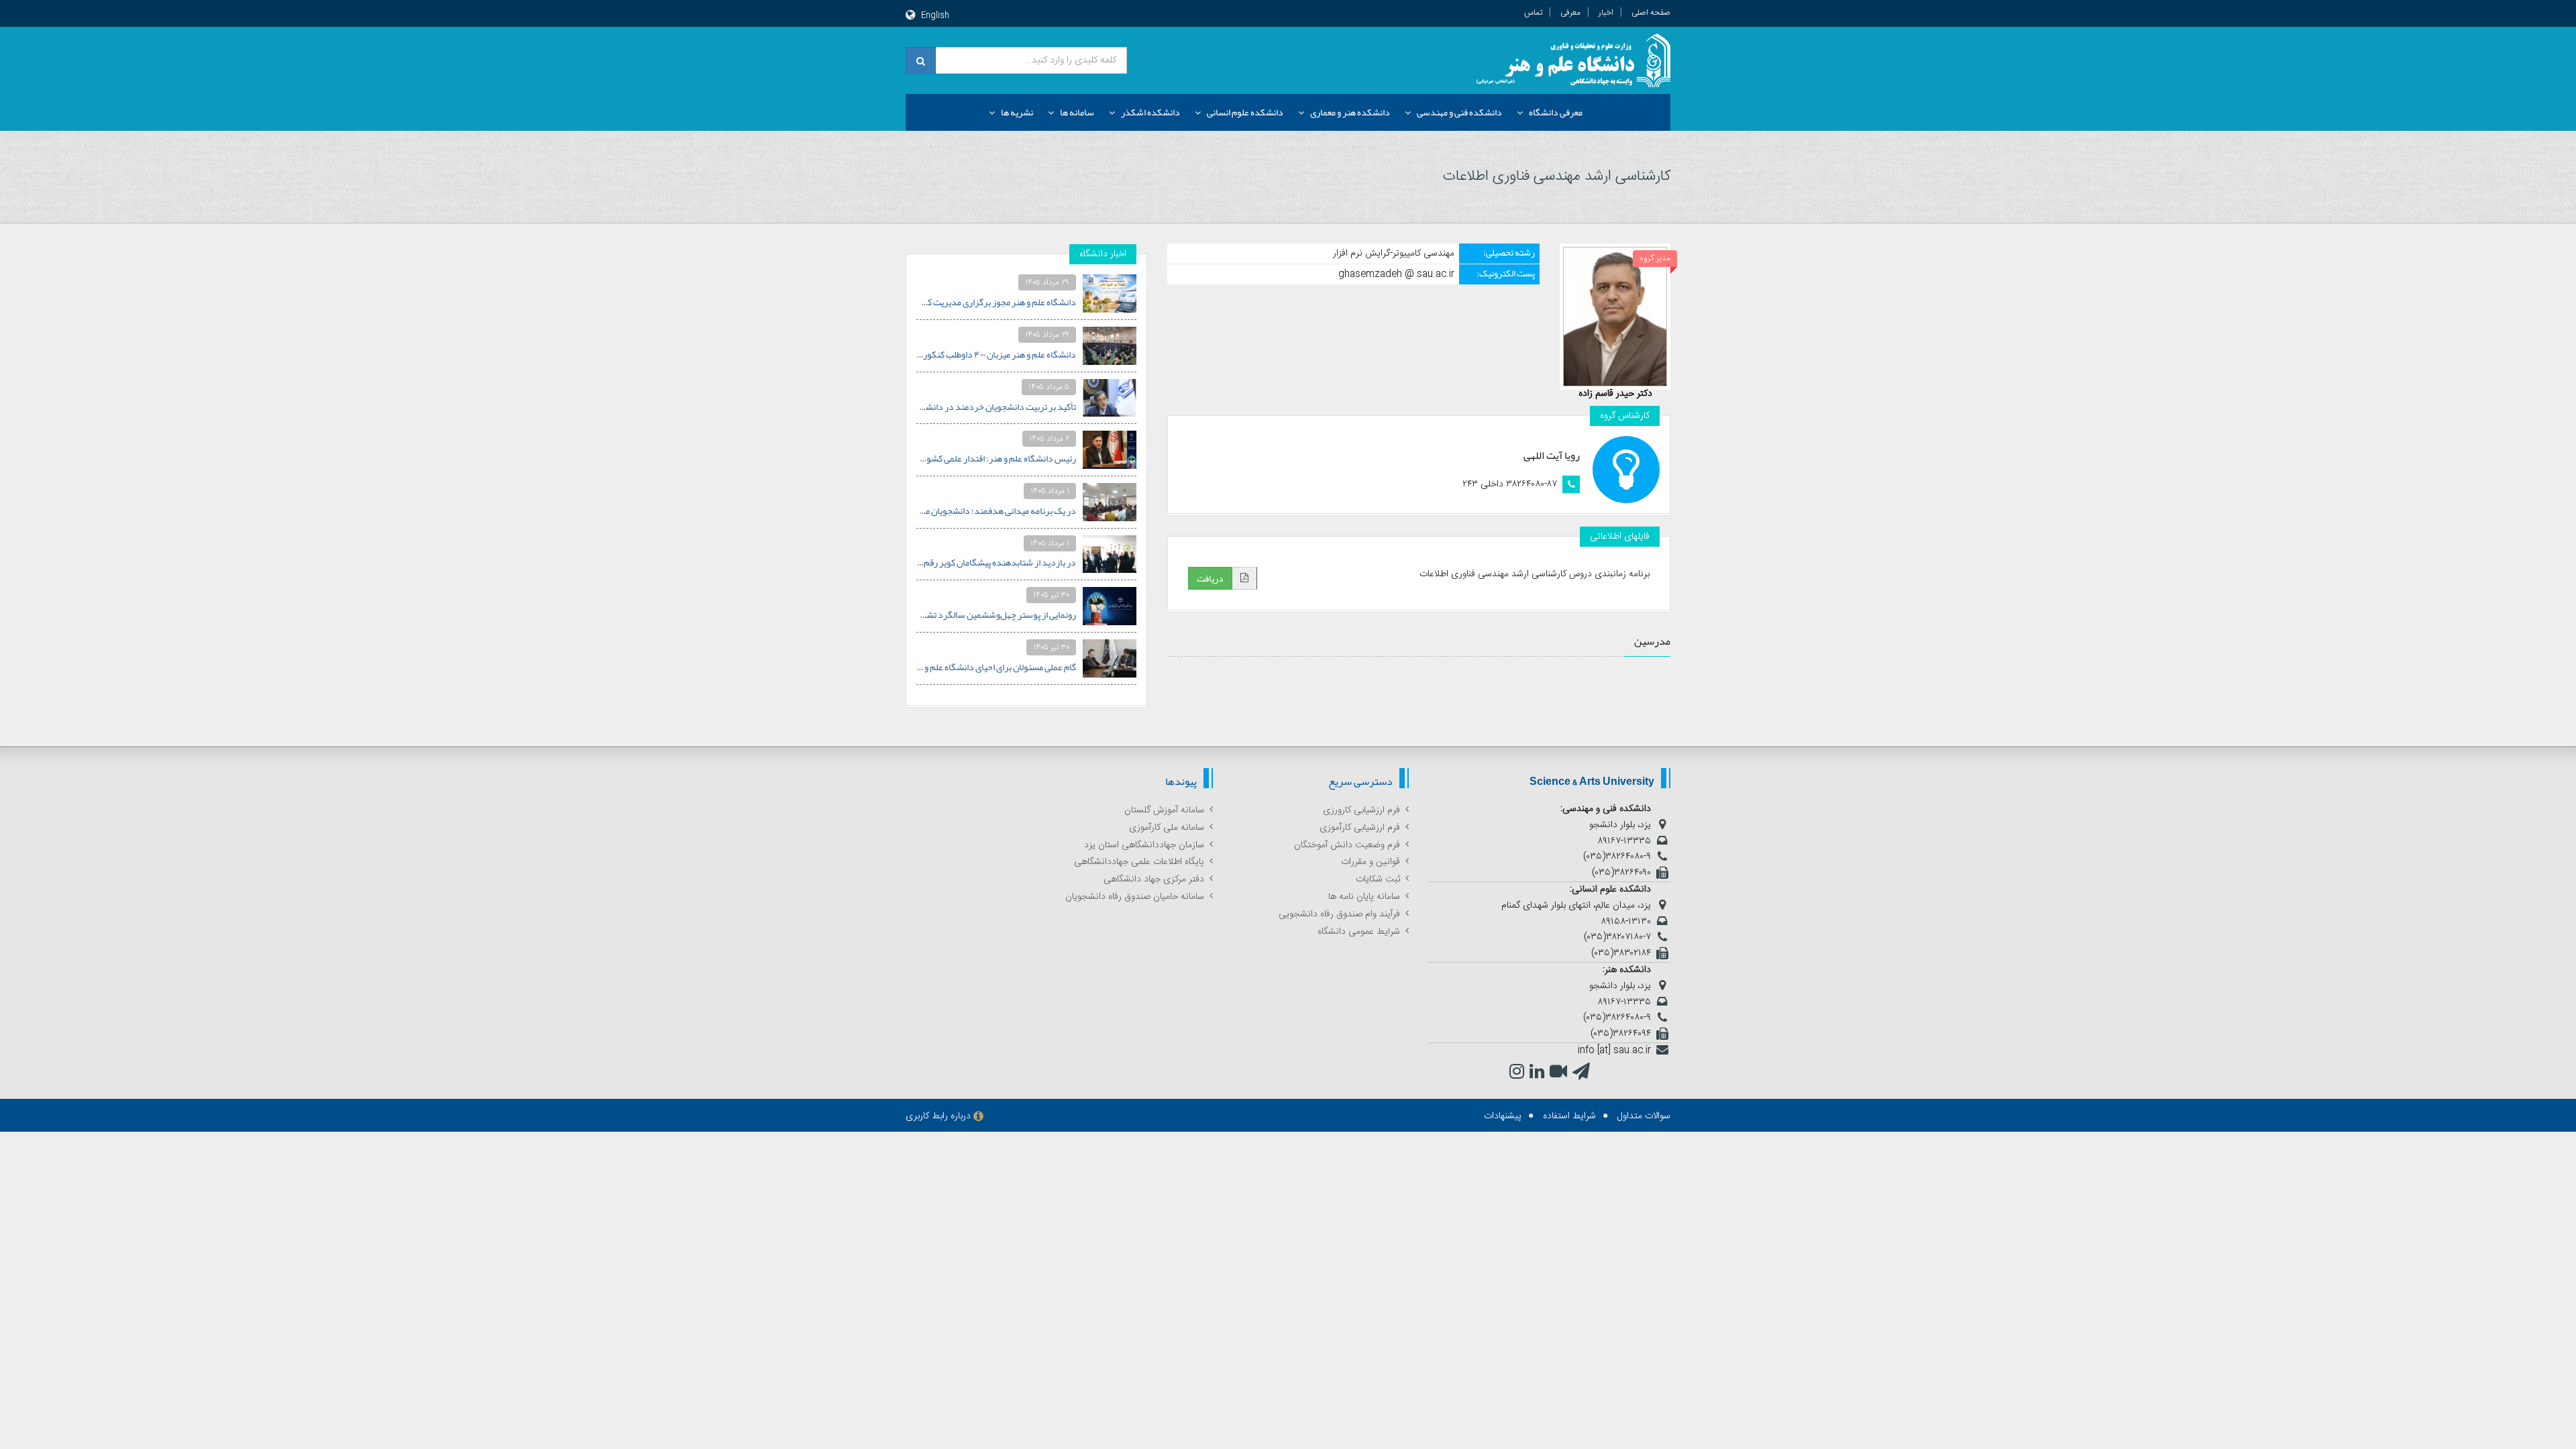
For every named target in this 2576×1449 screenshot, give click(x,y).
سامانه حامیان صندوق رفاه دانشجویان (1135, 897)
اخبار (1606, 13)
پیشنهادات (1503, 1116)
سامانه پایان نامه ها (1364, 897)
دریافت (1210, 578)
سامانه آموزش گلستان (1164, 810)
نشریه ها (1017, 112)
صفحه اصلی (1651, 13)
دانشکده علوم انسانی (1245, 112)
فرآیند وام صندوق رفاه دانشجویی (1339, 914)
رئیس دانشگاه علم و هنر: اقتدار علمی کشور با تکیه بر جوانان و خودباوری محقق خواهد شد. (917, 458)
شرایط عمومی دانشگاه (1359, 932)
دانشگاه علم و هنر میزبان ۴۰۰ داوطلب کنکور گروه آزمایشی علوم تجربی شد (947, 354)
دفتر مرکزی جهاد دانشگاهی (1154, 879)
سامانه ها (1077, 112)
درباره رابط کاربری (938, 1116)
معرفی (1570, 13)
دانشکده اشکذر (1150, 112)
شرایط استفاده (1569, 1116)
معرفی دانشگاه (1556, 112)
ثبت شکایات (1378, 879)
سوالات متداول (1644, 1116)
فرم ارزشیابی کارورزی (1361, 810)
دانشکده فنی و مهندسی (1459, 112)
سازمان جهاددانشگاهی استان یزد (1144, 845)
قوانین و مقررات (1371, 862)
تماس (1533, 13)
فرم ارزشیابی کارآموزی (1360, 828)
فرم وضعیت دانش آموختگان (1347, 845)
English (935, 15)
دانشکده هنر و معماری (1350, 112)
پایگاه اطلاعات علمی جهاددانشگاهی (1139, 862)
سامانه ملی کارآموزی (1167, 828)
